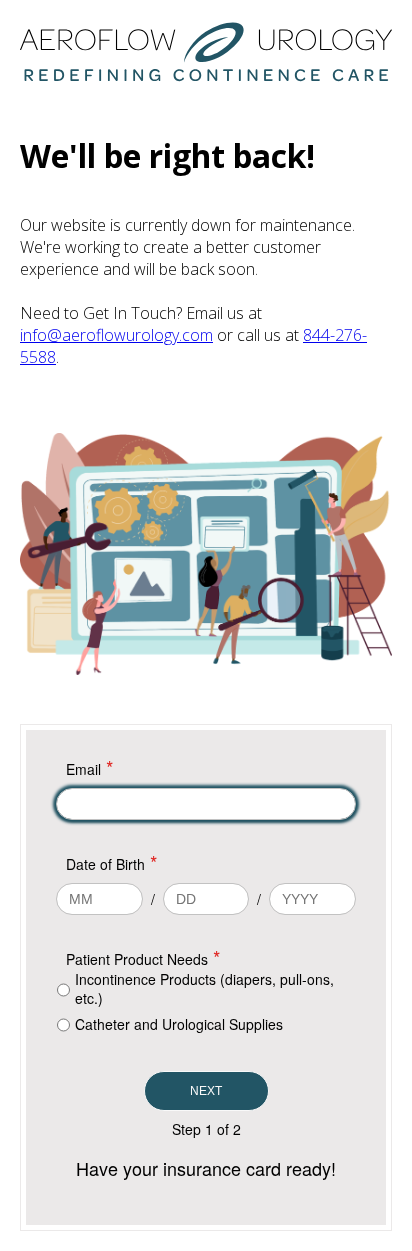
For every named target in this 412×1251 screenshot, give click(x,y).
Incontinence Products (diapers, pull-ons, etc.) (204, 989)
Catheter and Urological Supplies (179, 1024)
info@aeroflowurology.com (116, 335)
